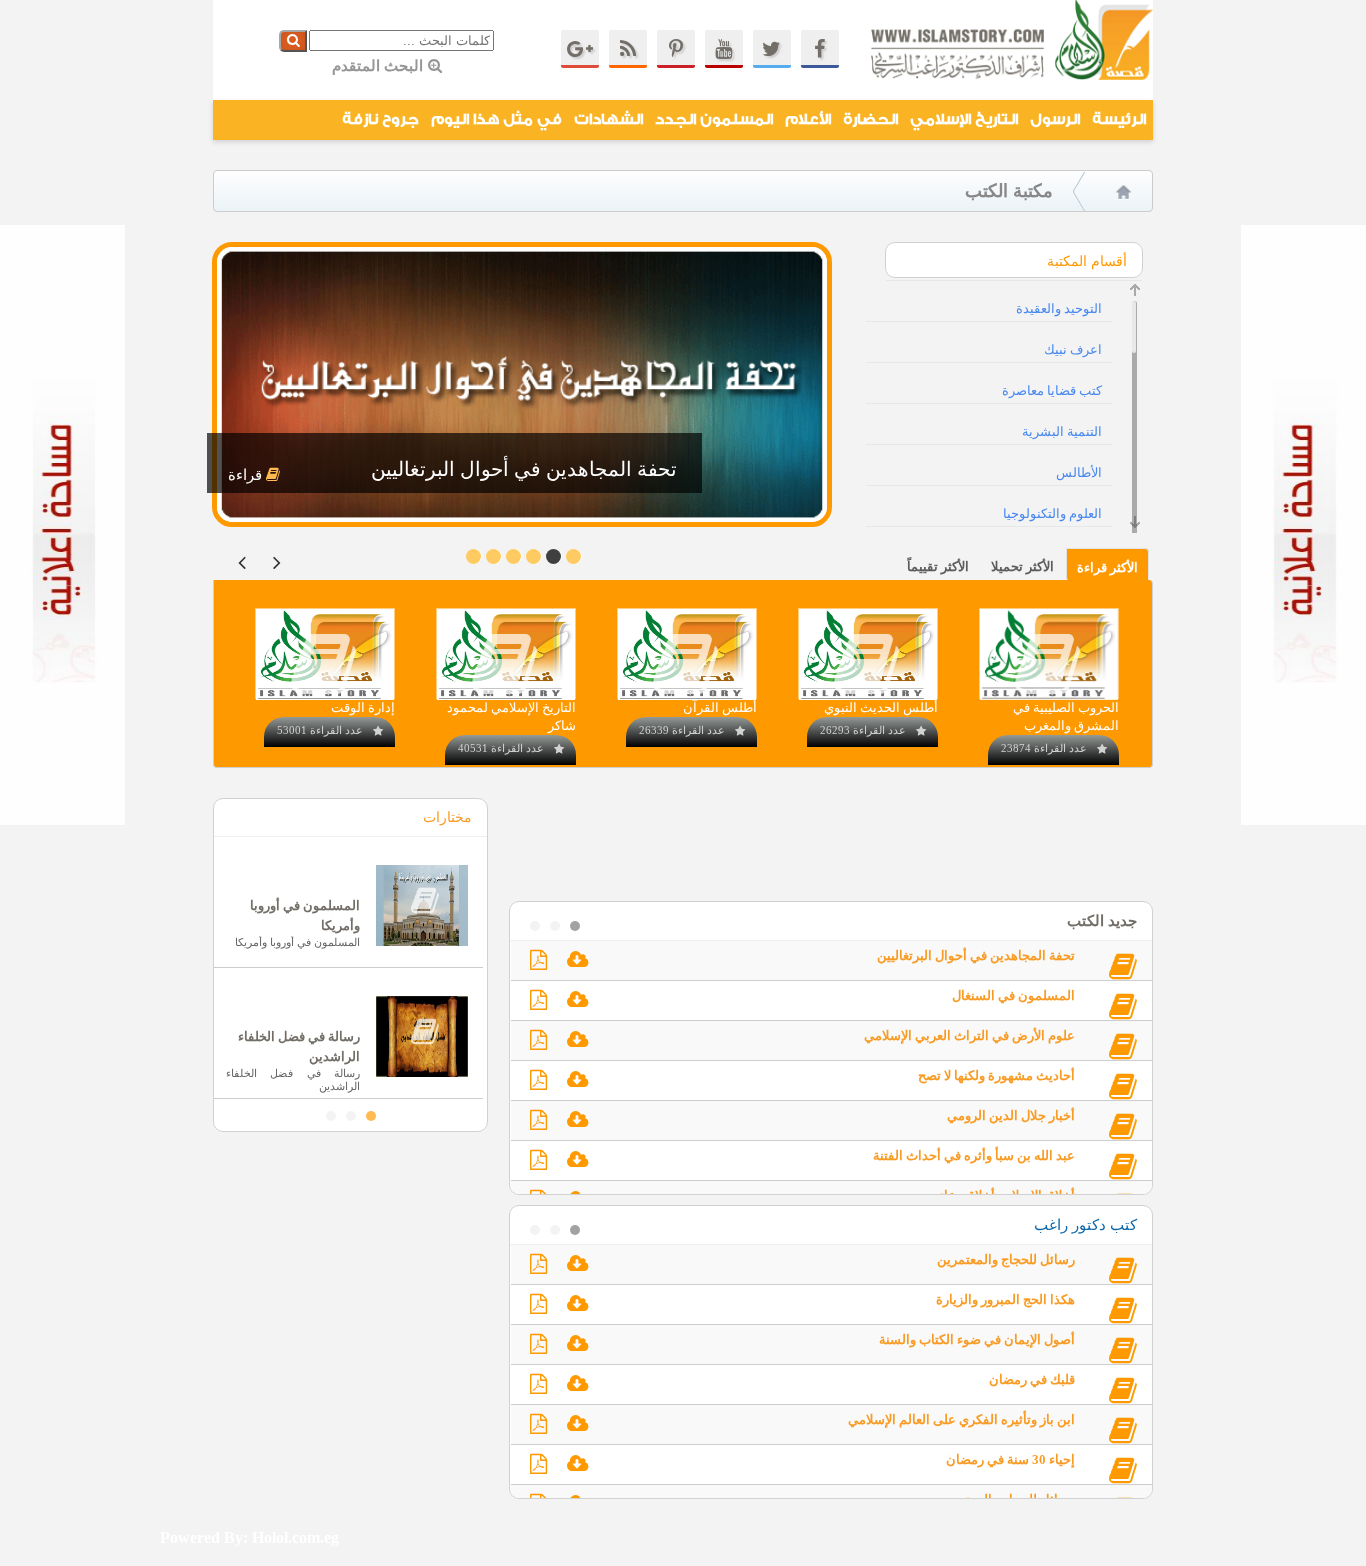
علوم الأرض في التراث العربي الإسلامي (969, 1035)
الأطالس (1079, 472)
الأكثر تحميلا (1022, 566)
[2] (533, 556)
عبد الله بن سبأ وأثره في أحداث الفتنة (974, 1155)
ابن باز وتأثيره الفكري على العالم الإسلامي (961, 1419)
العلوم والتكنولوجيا (1052, 513)
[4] (493, 556)
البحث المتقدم (377, 66)
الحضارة (870, 119)
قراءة (247, 475)
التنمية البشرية (1062, 431)
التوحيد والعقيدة (1059, 308)
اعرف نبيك (1073, 349)
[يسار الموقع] (62, 821)
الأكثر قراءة (1107, 567)
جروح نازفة (380, 119)
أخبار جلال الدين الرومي (1011, 1115)
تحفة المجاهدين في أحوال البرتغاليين (976, 955)
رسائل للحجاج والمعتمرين (1006, 1259)
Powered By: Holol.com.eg (249, 1537)
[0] (573, 556)
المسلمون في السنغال (1013, 995)
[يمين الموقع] (1303, 821)
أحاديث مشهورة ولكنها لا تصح (996, 1075)
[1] (553, 556)
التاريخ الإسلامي (964, 119)
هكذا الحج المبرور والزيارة (1005, 1299)
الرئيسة (1119, 119)
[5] (473, 556)
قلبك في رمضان (1032, 1379)
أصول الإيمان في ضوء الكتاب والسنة (977, 1339)
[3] (513, 556)
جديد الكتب (1102, 921)
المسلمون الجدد (714, 119)
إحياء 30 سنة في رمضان (1010, 1459)
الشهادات (608, 119)
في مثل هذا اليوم (496, 119)
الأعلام (808, 119)
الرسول (1055, 119)
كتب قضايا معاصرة (1052, 390)
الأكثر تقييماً (938, 566)
